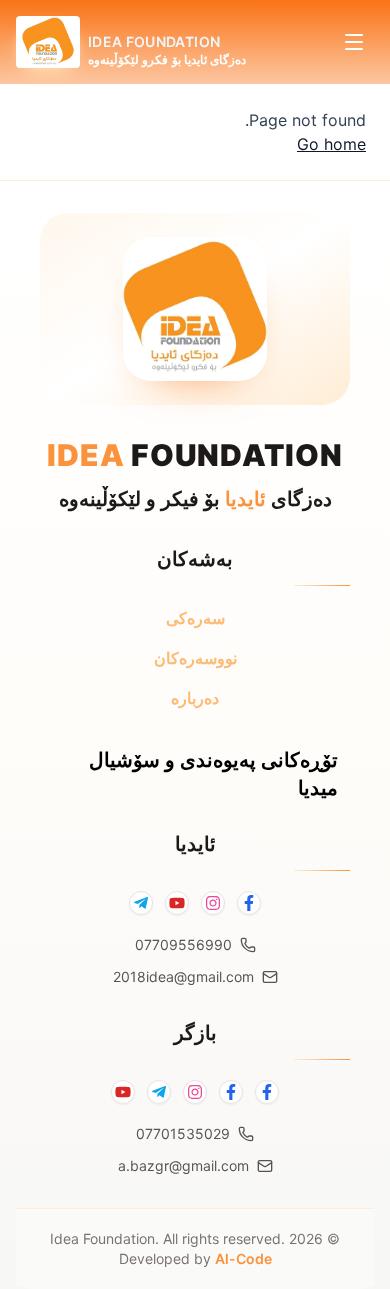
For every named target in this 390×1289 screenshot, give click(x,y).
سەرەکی (195, 618)
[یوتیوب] (123, 1092)
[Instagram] (213, 903)
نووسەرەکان (195, 658)
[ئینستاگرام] (195, 1092)
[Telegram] (141, 903)
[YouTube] (177, 903)
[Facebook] (249, 903)
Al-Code (243, 1258)
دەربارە (195, 698)
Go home (331, 144)
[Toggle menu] (354, 42)
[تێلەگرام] (159, 1092)
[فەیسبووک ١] (267, 1092)
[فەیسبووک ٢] (231, 1092)
